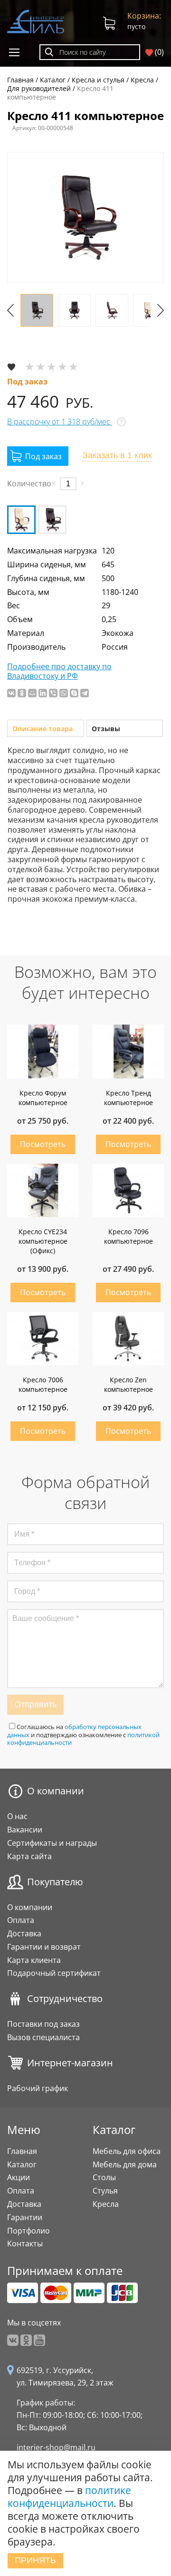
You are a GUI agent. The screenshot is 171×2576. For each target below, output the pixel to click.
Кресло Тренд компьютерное (128, 1098)
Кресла (106, 2204)
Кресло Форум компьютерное (43, 1098)
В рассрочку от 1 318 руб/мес (60, 422)
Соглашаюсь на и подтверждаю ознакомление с (83, 1735)
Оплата (21, 1920)
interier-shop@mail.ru (56, 2447)
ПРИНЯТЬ (35, 2560)
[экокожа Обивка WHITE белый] (21, 520)
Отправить (35, 1704)
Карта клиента (34, 1960)
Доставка (24, 1933)
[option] (85, 217)
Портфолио (28, 2231)
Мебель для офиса (127, 2151)
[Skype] (74, 693)
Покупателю (55, 1882)
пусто (144, 21)
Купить (43, 1144)
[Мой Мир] (32, 693)
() (158, 52)
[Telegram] (85, 693)
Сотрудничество (65, 1999)
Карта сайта (29, 1856)
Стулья (105, 2191)
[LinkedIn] (43, 693)
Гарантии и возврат (44, 1947)
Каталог (22, 2164)
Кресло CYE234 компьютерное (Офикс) (43, 1241)
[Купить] (38, 456)
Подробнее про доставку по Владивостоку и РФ (59, 672)
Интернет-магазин (70, 2063)
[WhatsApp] (64, 693)
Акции (19, 2177)
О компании (56, 1791)
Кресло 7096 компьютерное (128, 1236)
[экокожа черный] (52, 520)
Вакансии (25, 1830)
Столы (104, 2177)
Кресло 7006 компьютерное (43, 1384)
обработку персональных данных (74, 1731)
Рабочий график (38, 2088)
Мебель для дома (125, 2164)
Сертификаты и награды (52, 1843)
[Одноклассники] (22, 693)
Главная (22, 2151)
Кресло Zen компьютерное (128, 1384)
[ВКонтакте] (11, 693)
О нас (17, 1816)
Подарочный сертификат (54, 1973)
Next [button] (161, 310)
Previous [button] (10, 310)
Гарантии (25, 2217)
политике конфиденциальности (69, 2497)
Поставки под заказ (43, 2024)
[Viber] (53, 693)
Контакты (25, 2244)
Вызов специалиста (43, 2037)
